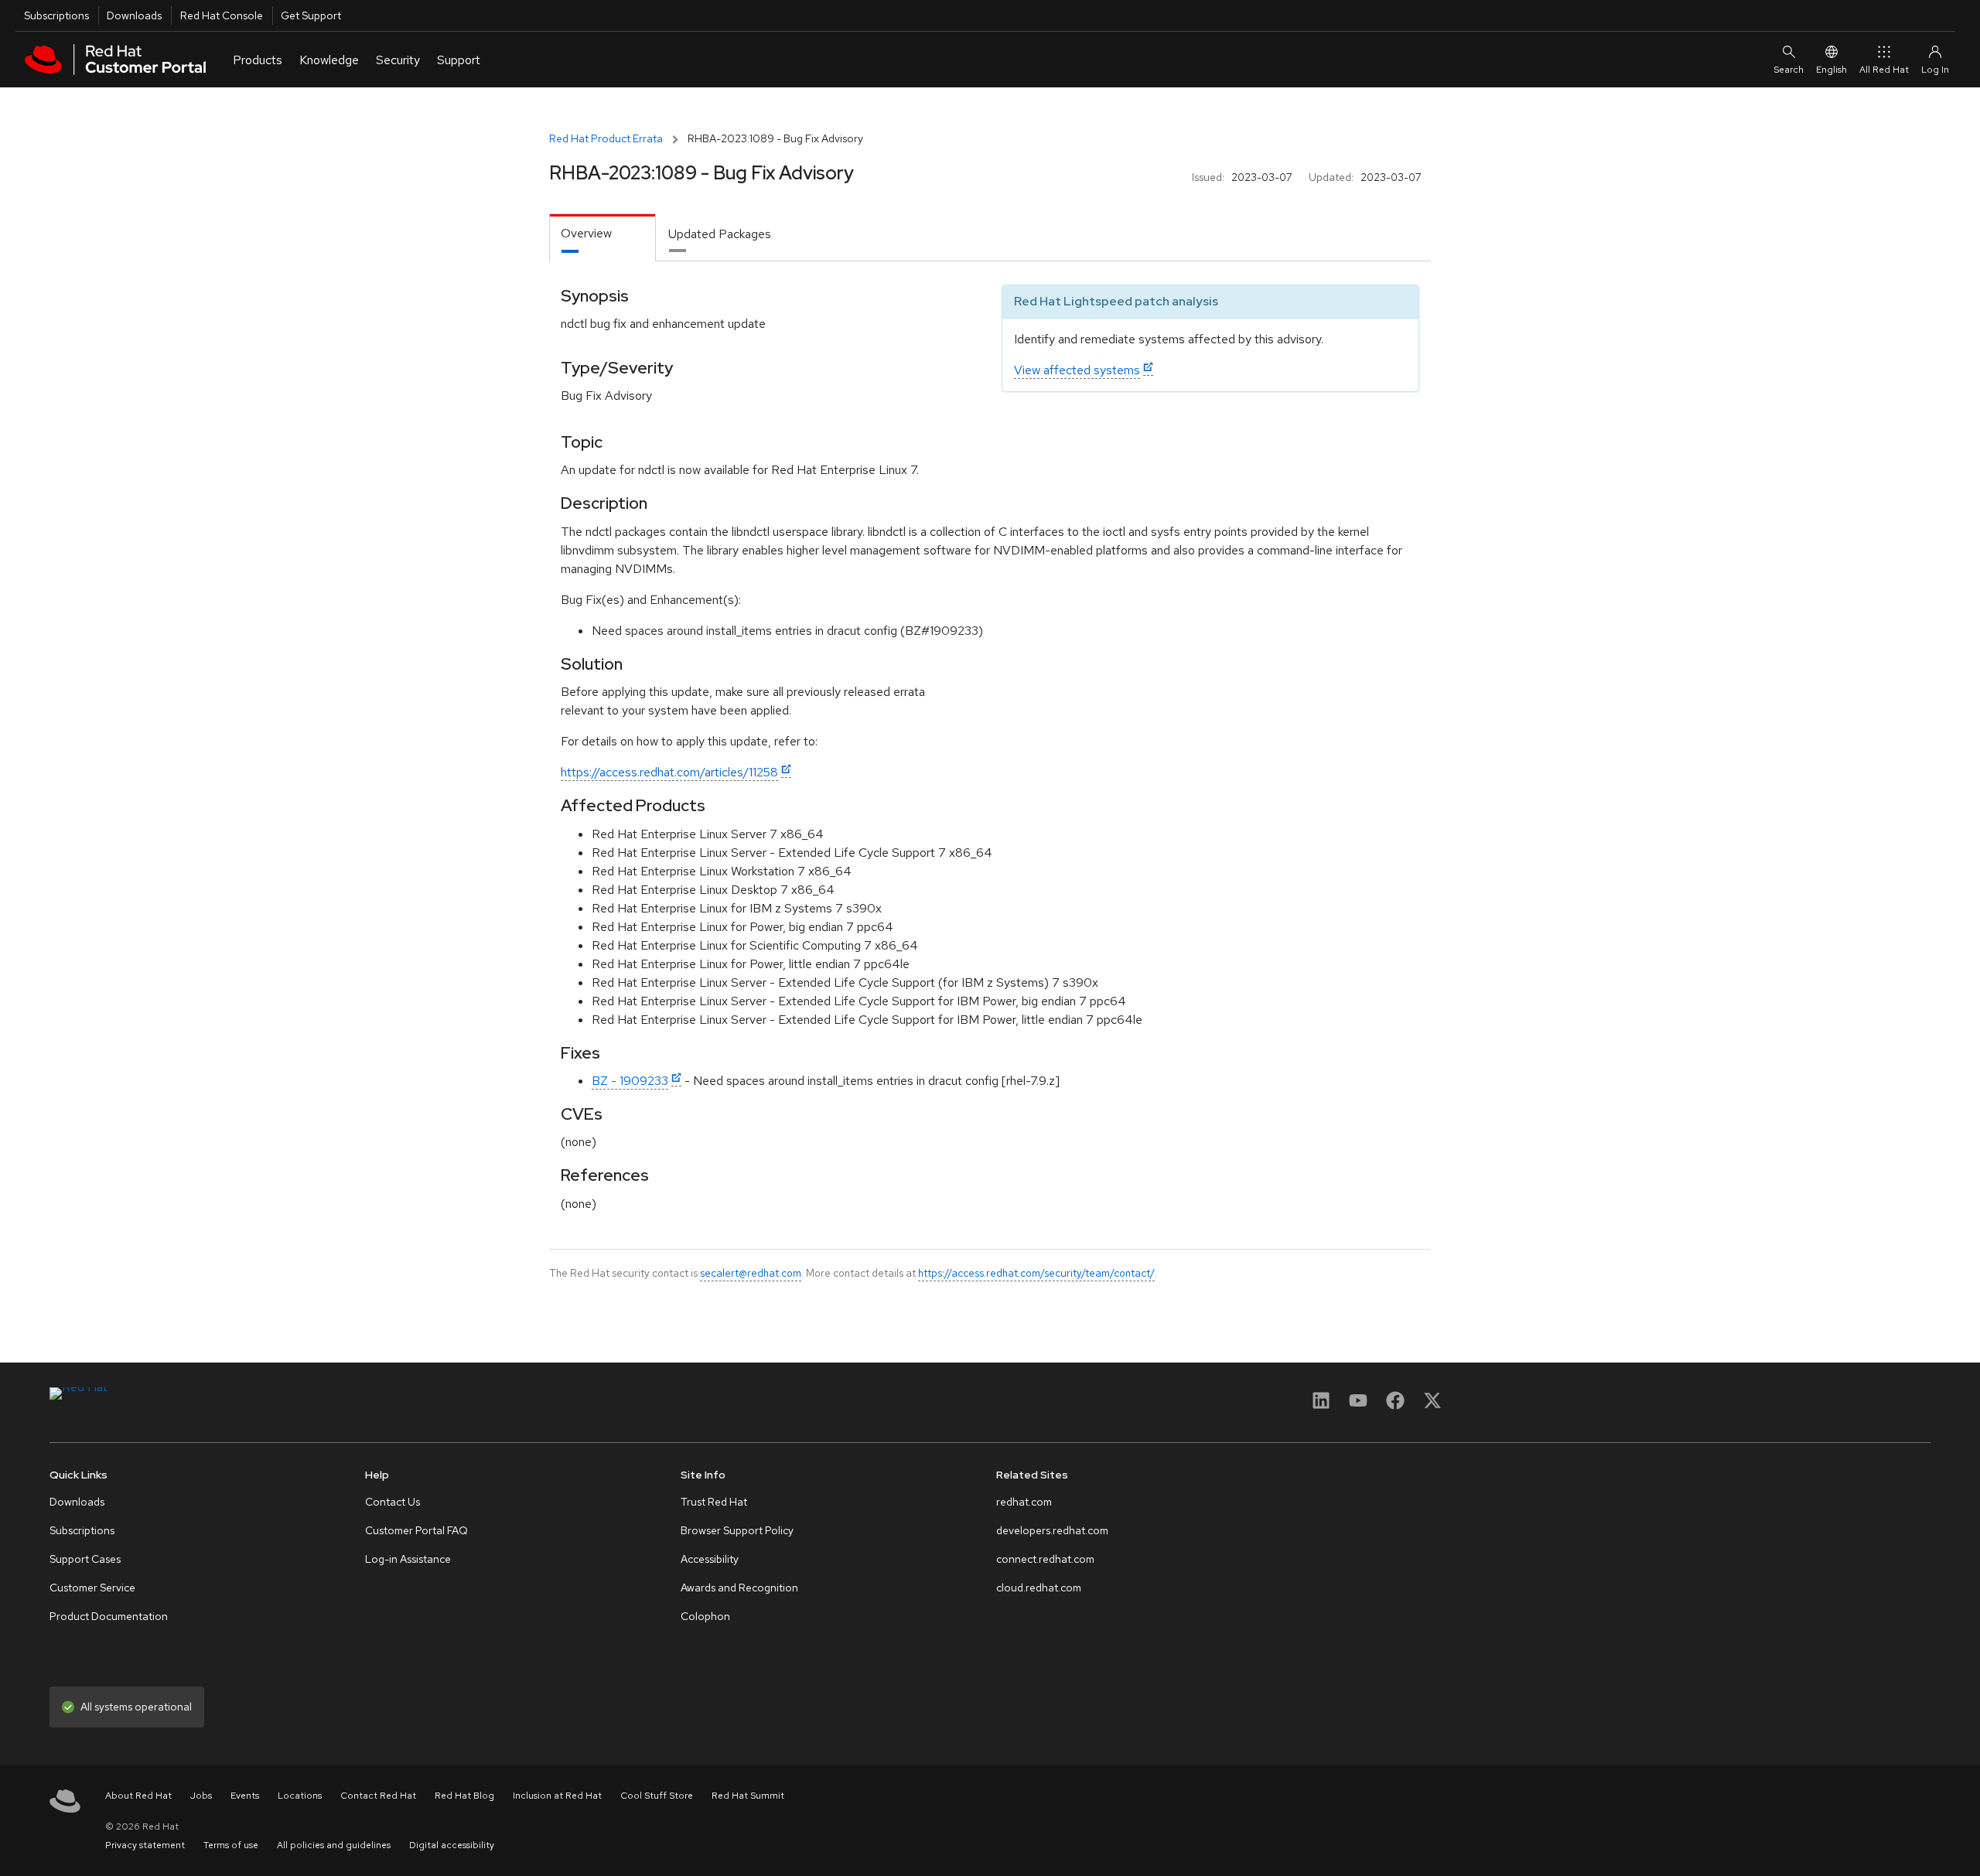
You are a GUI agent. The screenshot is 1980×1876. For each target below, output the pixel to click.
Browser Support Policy (737, 1530)
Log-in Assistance (408, 1559)
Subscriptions (56, 15)
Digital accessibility (452, 1845)
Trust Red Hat (714, 1502)
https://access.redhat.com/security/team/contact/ (1036, 1273)
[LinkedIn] (1321, 1405)
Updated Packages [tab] (720, 234)
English (1831, 70)
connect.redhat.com (1045, 1559)
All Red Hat (1884, 70)
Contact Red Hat (378, 1796)
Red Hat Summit (748, 1796)
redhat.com (1024, 1502)
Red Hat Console (222, 15)
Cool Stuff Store (657, 1796)
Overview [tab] (586, 233)
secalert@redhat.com (751, 1273)
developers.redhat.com (1052, 1530)
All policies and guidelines (334, 1845)
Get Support (311, 15)
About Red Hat (138, 1796)
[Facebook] (1395, 1405)
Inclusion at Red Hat (557, 1796)
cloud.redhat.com (1039, 1588)
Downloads (134, 15)
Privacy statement (145, 1845)
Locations (300, 1796)
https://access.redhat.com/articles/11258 (669, 772)
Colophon (705, 1616)
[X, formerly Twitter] (1432, 1405)
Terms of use (231, 1845)
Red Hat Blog (464, 1796)
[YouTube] (1358, 1405)
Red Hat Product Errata (606, 138)
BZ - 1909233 (630, 1081)
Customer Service (92, 1588)
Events (245, 1796)
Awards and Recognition (739, 1588)
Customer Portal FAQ (416, 1530)
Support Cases (85, 1559)
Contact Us (393, 1502)
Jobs (201, 1796)
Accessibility (710, 1559)
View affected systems (1077, 370)
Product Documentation (109, 1616)
